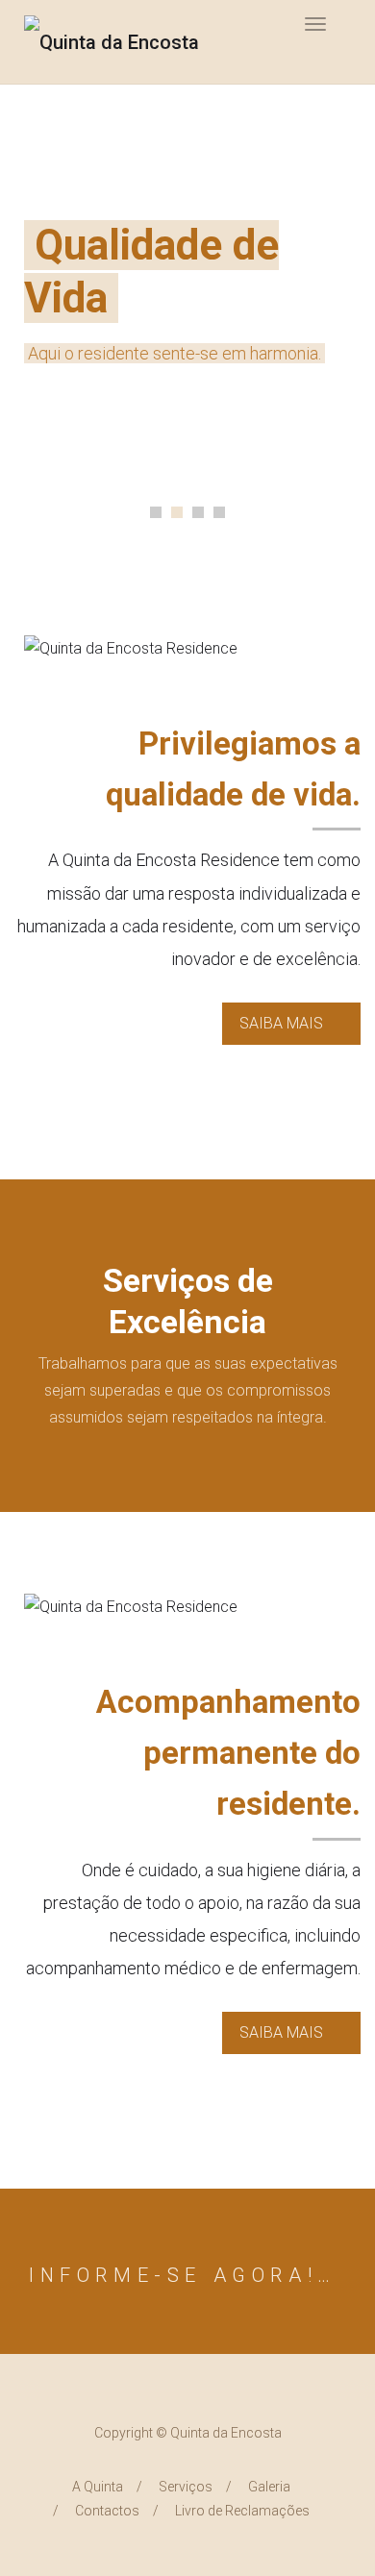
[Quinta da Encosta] (112, 41)
